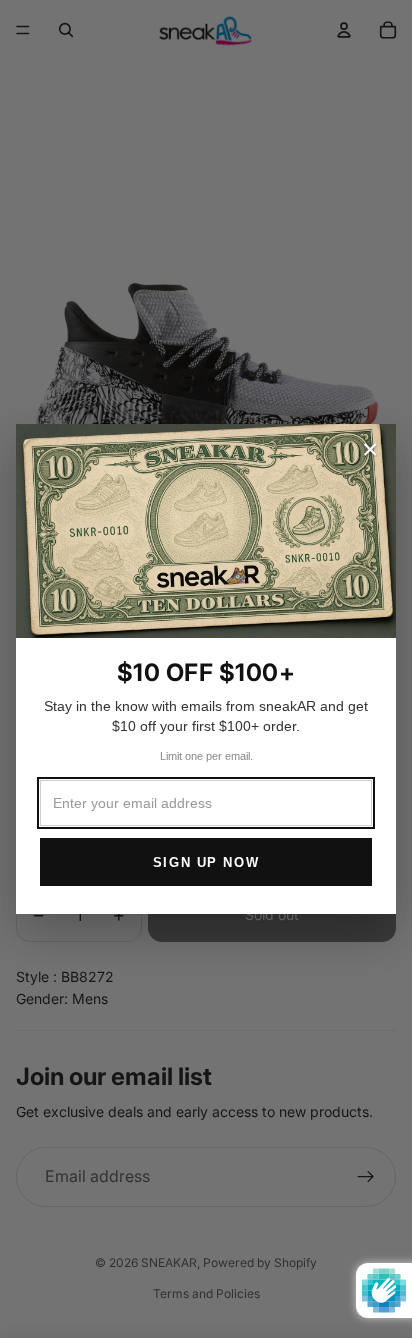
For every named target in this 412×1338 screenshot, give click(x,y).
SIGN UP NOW (206, 862)
